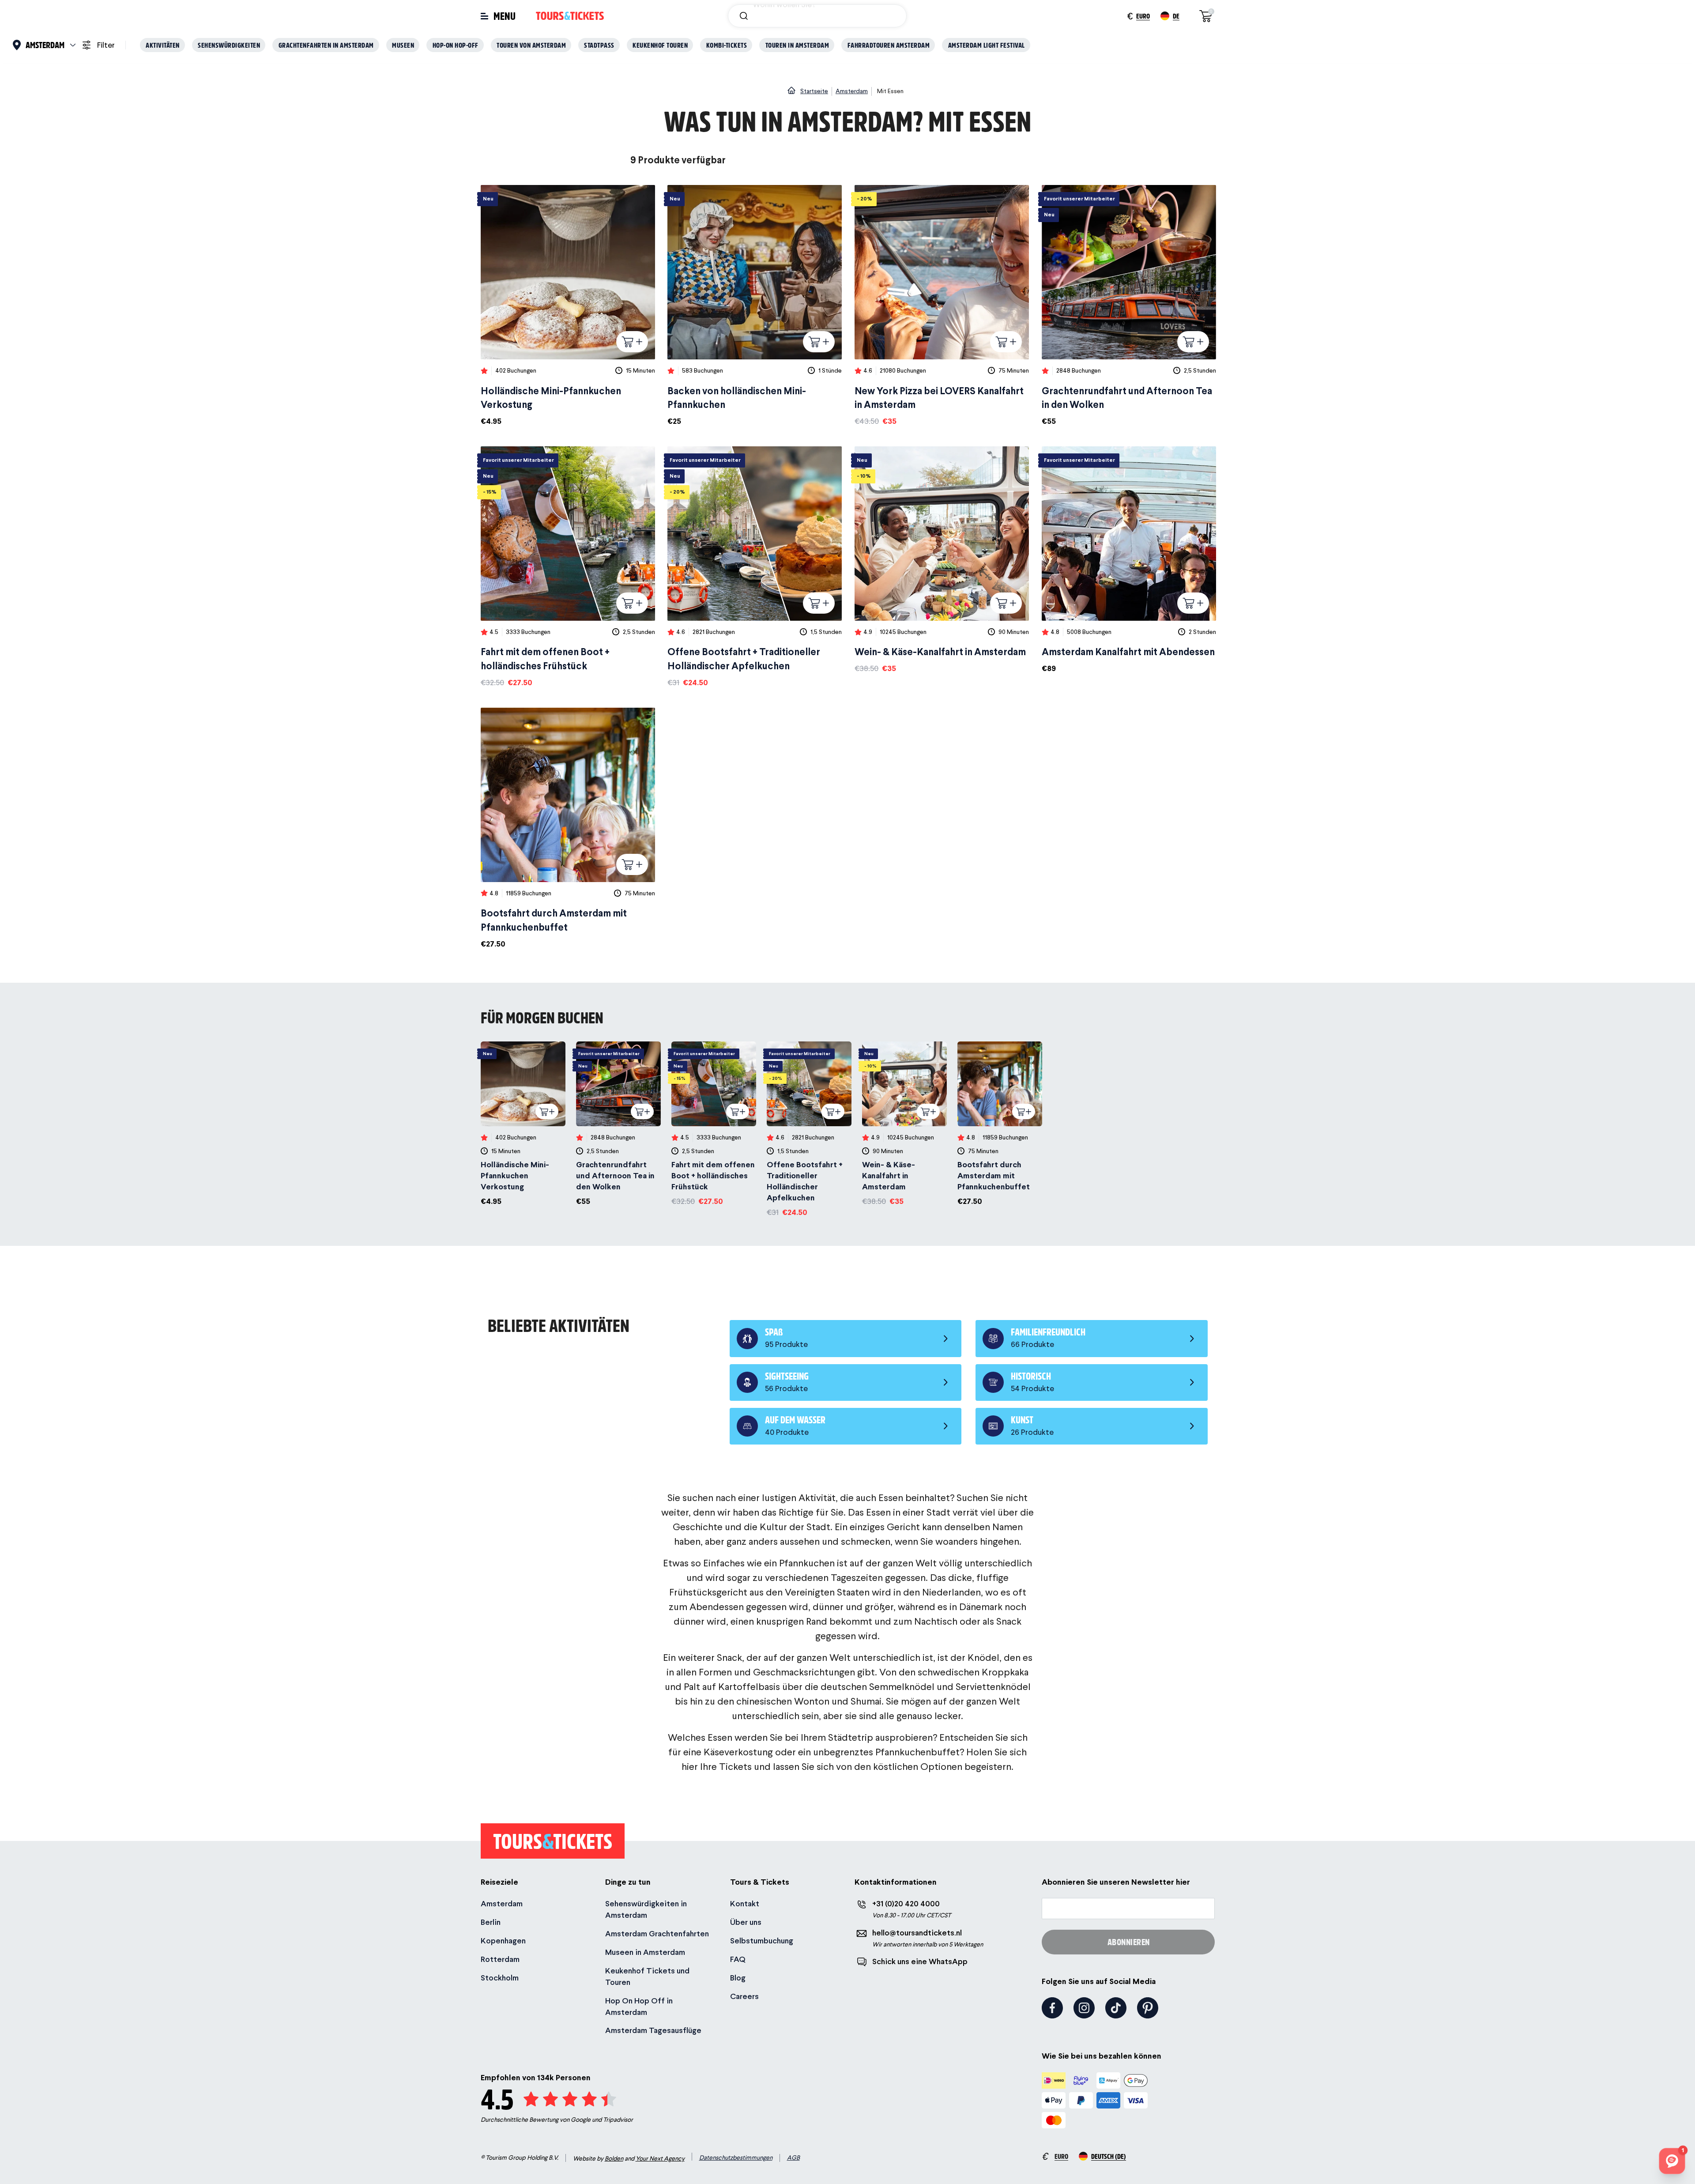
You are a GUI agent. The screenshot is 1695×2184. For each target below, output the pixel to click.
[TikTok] (1116, 2008)
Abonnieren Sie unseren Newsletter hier (1116, 1882)
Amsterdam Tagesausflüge (653, 2030)
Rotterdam (500, 1959)
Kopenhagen (503, 1941)
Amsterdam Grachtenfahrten (657, 1933)
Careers (744, 1996)
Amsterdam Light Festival (987, 45)
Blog (738, 1978)
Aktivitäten (163, 45)
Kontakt (745, 1903)
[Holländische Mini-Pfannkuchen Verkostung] (568, 306)
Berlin (491, 1922)
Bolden (614, 2158)
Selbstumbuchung (762, 1941)
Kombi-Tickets (727, 45)
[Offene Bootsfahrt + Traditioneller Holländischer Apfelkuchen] (755, 567)
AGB (793, 2158)
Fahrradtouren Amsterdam (889, 45)
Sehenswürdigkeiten (229, 45)
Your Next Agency (660, 2158)
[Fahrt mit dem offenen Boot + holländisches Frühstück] (568, 567)
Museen (403, 45)
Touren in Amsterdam (797, 45)
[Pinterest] (1148, 2008)
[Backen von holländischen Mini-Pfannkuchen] (755, 306)
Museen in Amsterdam (645, 1952)
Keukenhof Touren (660, 45)
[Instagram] (1084, 2008)
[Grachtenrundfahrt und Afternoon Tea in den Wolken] (1129, 306)
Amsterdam (502, 1903)
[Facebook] (1052, 2008)
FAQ (738, 1959)
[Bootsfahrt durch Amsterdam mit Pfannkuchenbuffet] (568, 829)
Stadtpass (599, 45)
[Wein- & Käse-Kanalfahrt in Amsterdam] (942, 560)
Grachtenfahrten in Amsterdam (326, 45)
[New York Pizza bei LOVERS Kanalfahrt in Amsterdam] (942, 306)
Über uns (746, 1922)
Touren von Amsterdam (531, 45)
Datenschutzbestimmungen (736, 2158)
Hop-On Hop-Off (456, 45)
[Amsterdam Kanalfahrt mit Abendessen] (1129, 560)
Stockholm (500, 1978)
